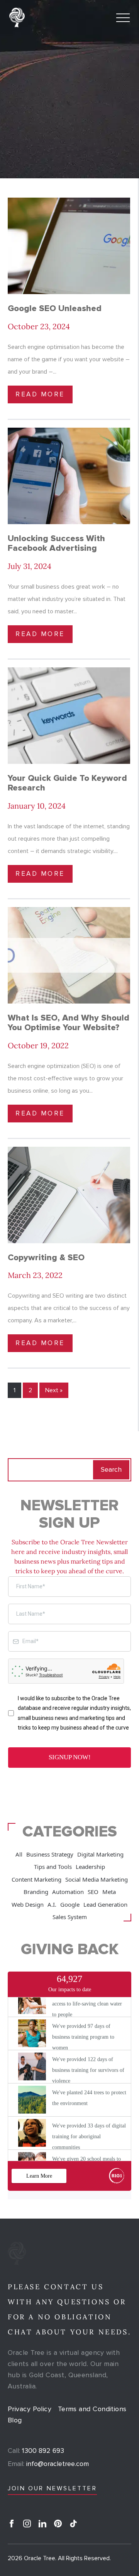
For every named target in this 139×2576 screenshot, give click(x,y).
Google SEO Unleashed (55, 309)
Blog (15, 2420)
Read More (40, 394)
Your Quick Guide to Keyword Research (67, 783)
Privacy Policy (30, 2409)
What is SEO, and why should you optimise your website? (69, 1023)
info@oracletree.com (48, 2464)
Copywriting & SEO (46, 1258)
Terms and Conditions (92, 2409)
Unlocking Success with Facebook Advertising (56, 543)
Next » (54, 1390)
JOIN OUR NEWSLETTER (52, 2488)
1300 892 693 (36, 2451)
